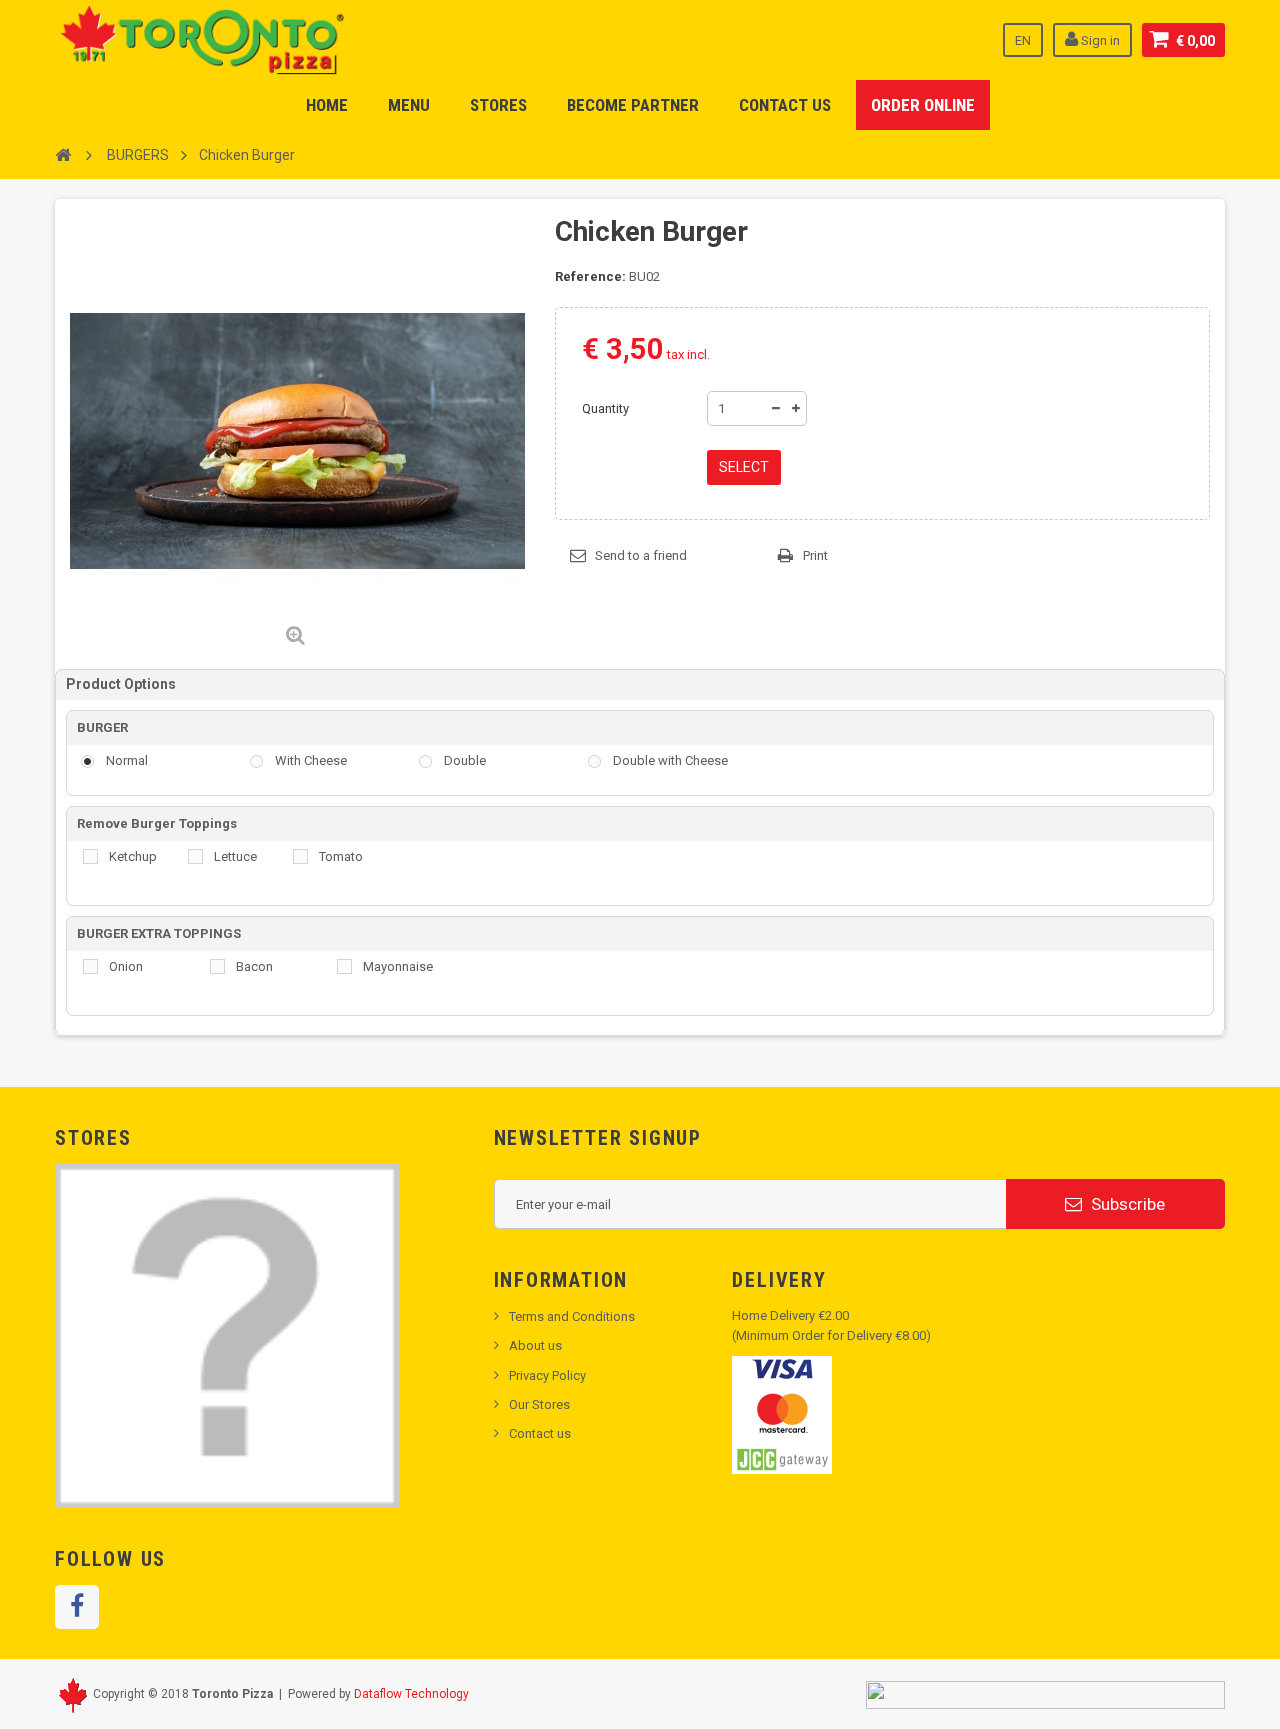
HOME (327, 105)
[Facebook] (77, 1607)
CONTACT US (785, 105)
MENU (409, 105)
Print (815, 555)
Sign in (1099, 40)
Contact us (540, 1433)
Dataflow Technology (411, 1694)
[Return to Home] (63, 154)
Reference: (590, 276)
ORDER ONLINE (923, 105)
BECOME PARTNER (633, 105)
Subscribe (1126, 1204)
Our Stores (539, 1404)
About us (535, 1345)
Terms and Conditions (572, 1316)
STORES (498, 105)
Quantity (605, 408)
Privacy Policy (547, 1375)
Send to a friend (641, 555)
